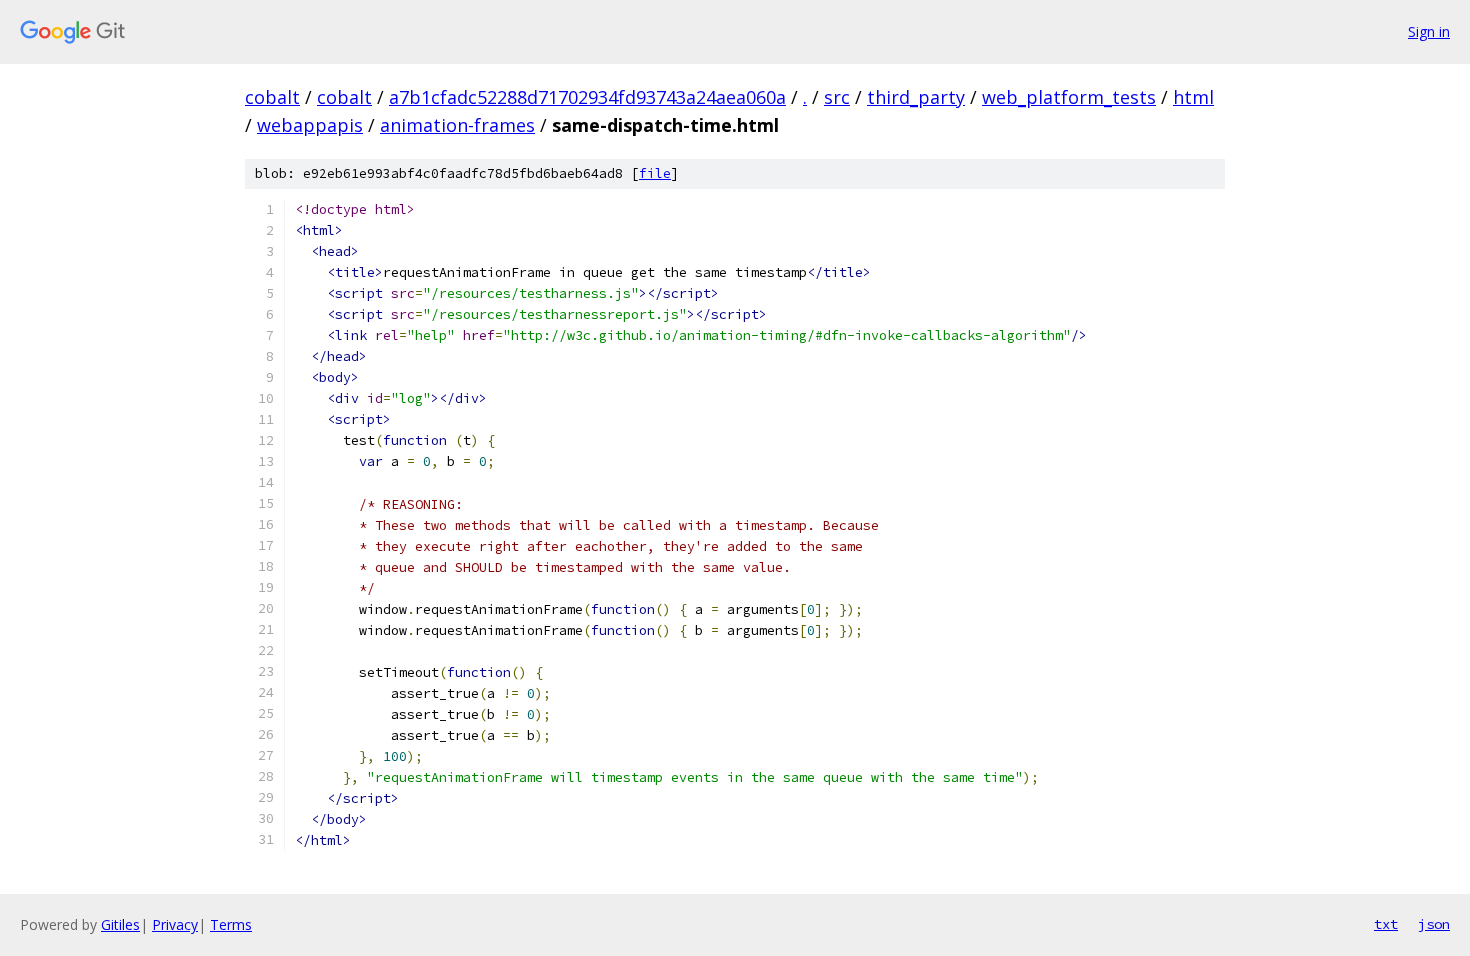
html (1193, 97)
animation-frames (457, 125)
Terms (231, 924)
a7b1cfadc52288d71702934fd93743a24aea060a (587, 97)
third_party (916, 97)
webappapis (310, 125)
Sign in (1429, 31)
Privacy (175, 924)
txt (1386, 924)
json (1434, 924)
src (837, 97)
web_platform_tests (1069, 97)
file (655, 173)
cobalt (272, 97)
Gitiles (120, 924)
